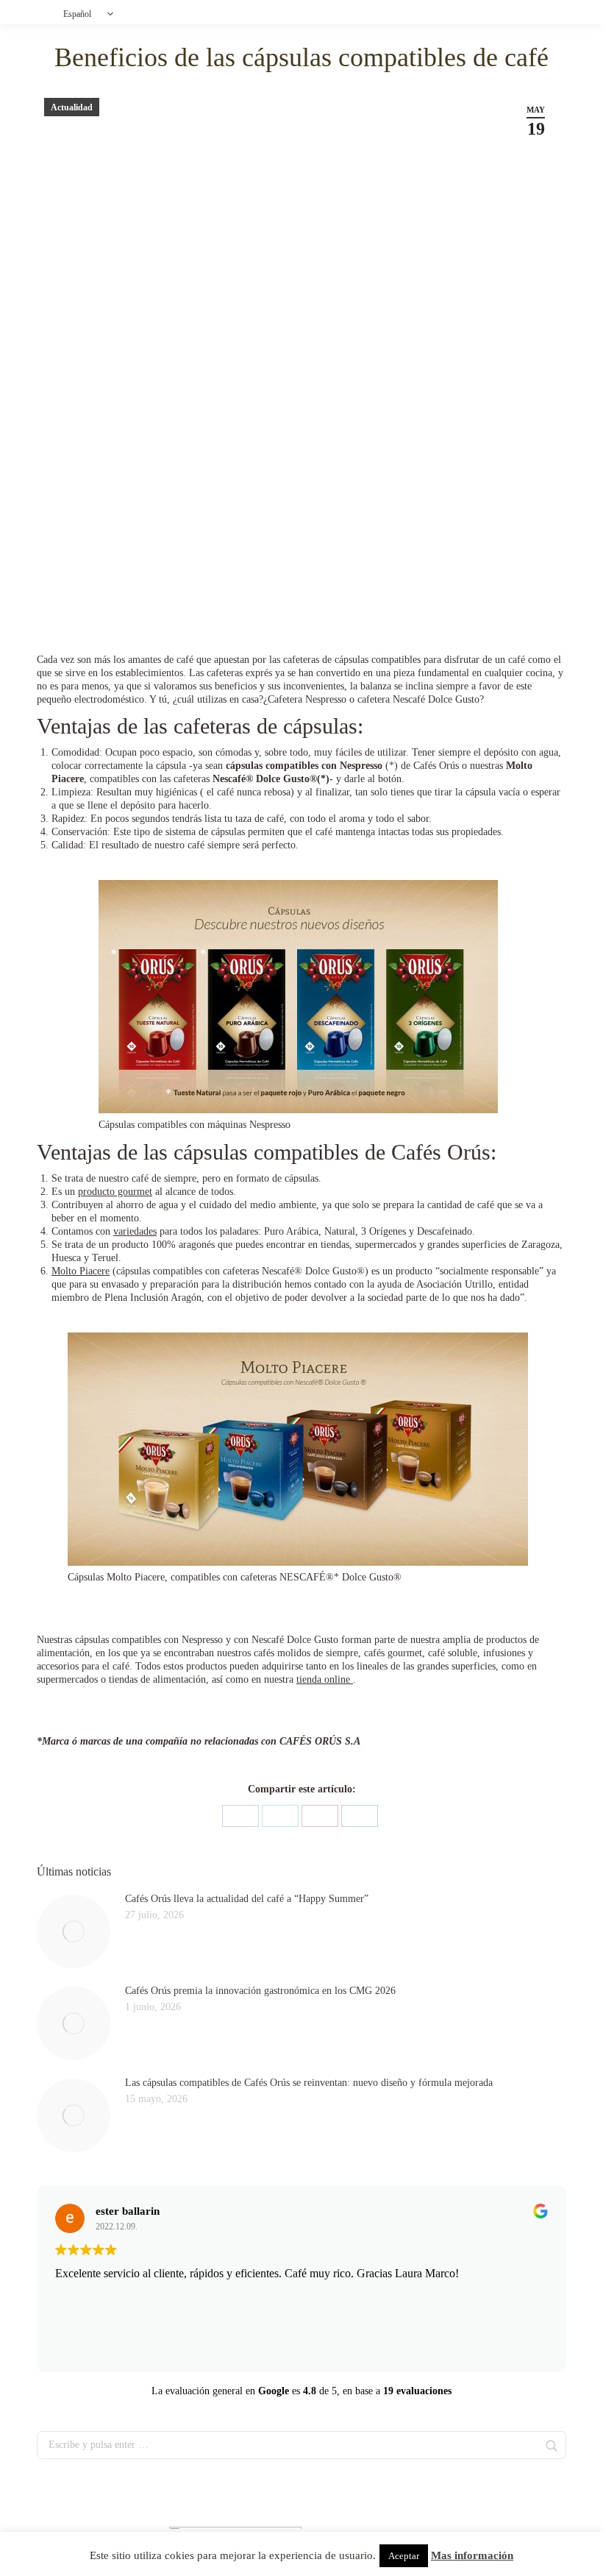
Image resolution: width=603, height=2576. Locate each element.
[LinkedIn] (360, 1816)
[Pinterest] (320, 1816)
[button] (92, 14)
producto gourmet (115, 1192)
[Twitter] (280, 1816)
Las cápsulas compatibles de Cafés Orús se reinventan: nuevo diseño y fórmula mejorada (309, 2083)
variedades (135, 1231)
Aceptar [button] (404, 2556)
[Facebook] (240, 1816)
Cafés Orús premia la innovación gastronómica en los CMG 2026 (260, 1991)
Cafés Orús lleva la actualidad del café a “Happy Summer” (247, 1899)
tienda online (325, 1679)
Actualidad (72, 107)
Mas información (472, 2555)
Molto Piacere (81, 1271)
